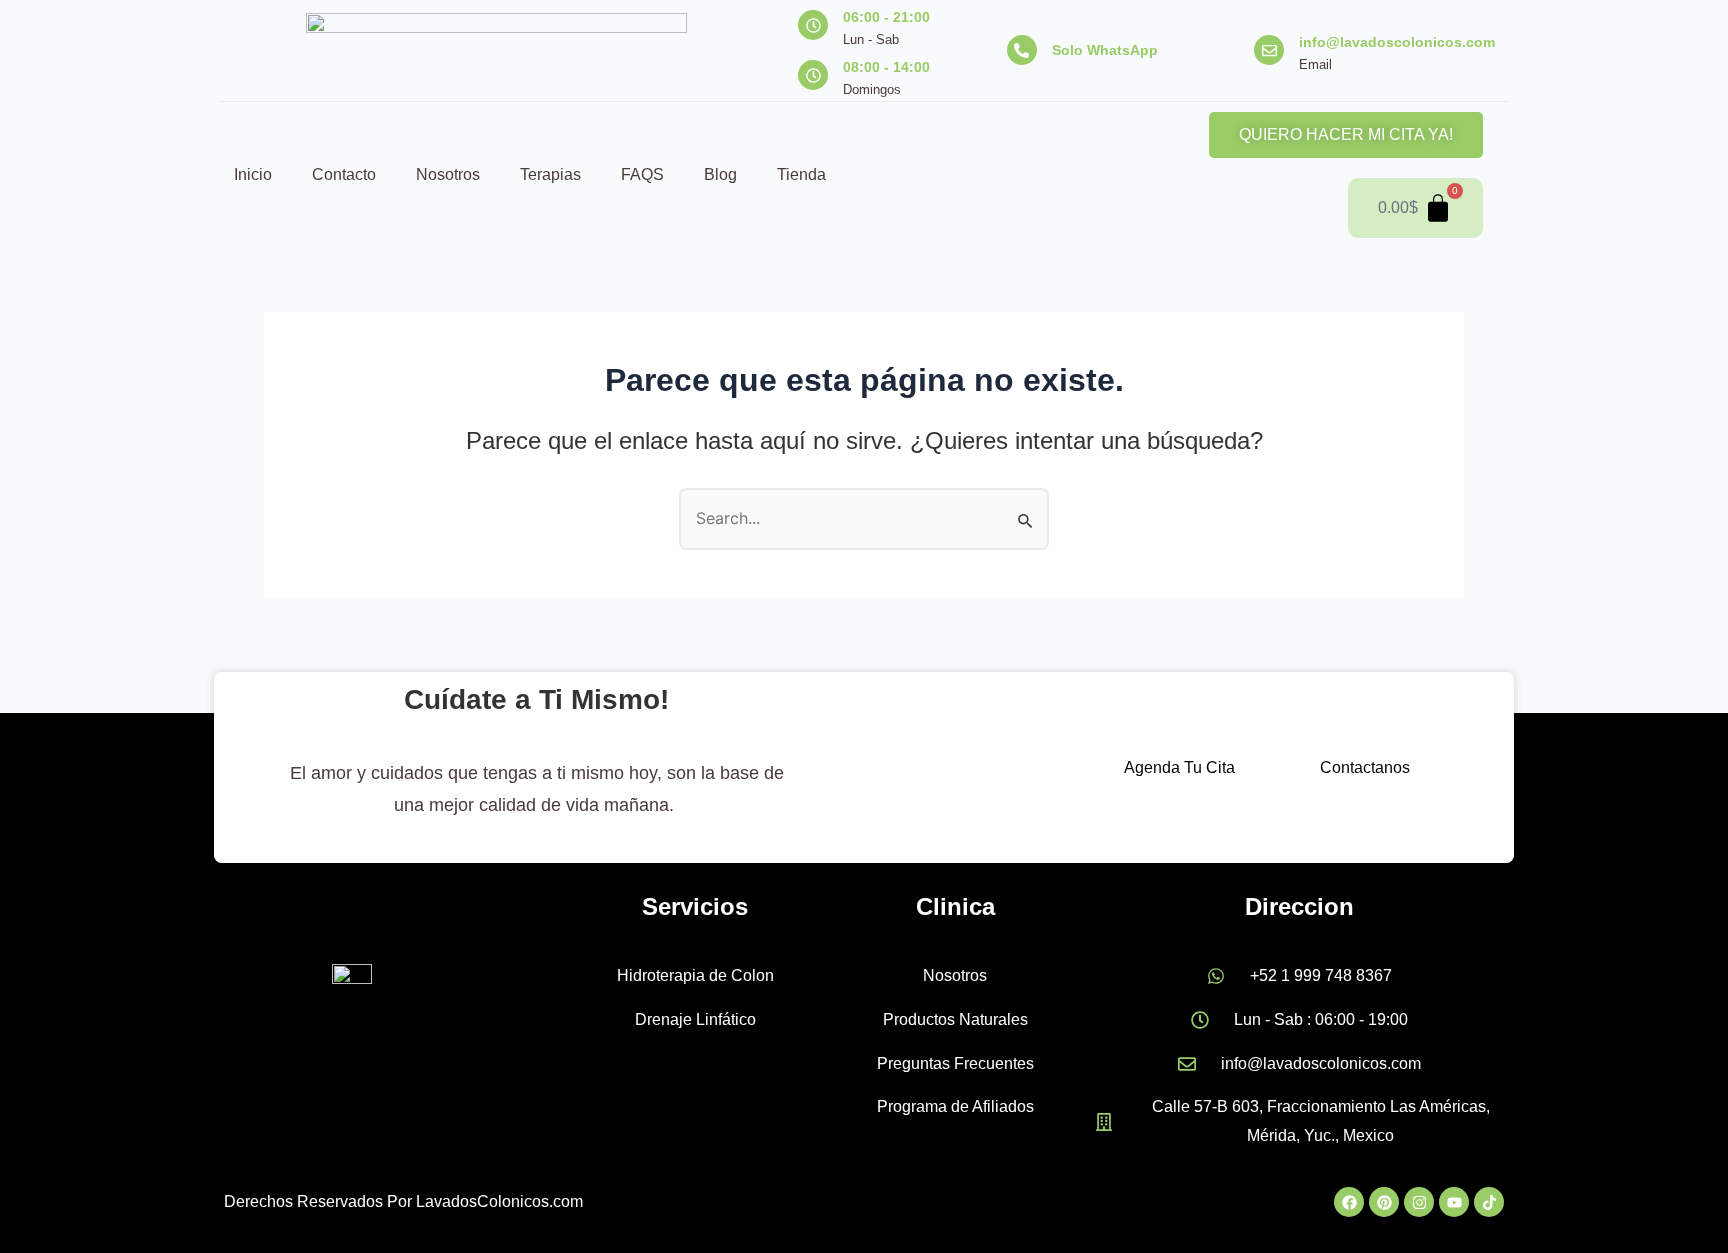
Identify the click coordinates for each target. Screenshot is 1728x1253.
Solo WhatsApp (1105, 50)
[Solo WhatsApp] (1022, 50)
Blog (720, 174)
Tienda (801, 174)
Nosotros (448, 174)
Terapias (550, 174)
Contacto (344, 174)
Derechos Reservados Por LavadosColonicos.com (403, 1201)
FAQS (642, 174)
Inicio (253, 174)
